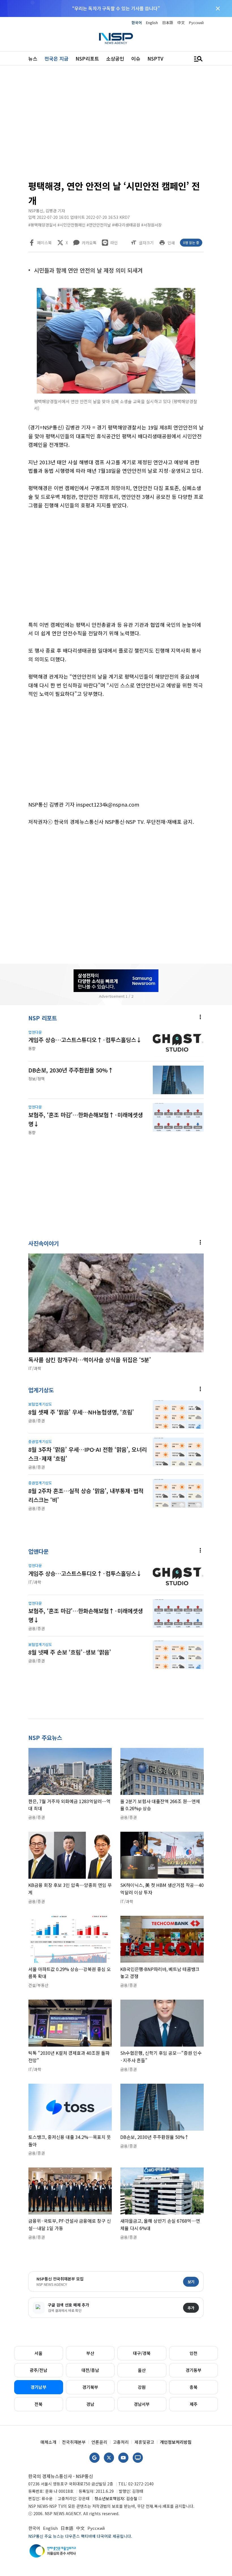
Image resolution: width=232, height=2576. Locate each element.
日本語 (168, 23)
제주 (194, 2404)
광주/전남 (38, 2370)
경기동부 (194, 2370)
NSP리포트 (87, 58)
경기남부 (38, 2387)
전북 (38, 2404)
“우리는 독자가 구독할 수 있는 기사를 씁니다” (116, 8)
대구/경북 (142, 2353)
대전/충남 (90, 2370)
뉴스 (33, 58)
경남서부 (142, 2404)
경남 (90, 2404)
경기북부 (90, 2387)
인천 (194, 2353)
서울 (38, 2353)
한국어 (137, 23)
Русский (196, 23)
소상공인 (115, 58)
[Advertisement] (116, 125)
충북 (194, 2387)
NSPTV (155, 58)
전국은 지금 (56, 58)
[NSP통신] (116, 38)
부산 (90, 2353)
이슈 (136, 58)
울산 (142, 2370)
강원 (142, 2387)
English (152, 23)
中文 (181, 23)
